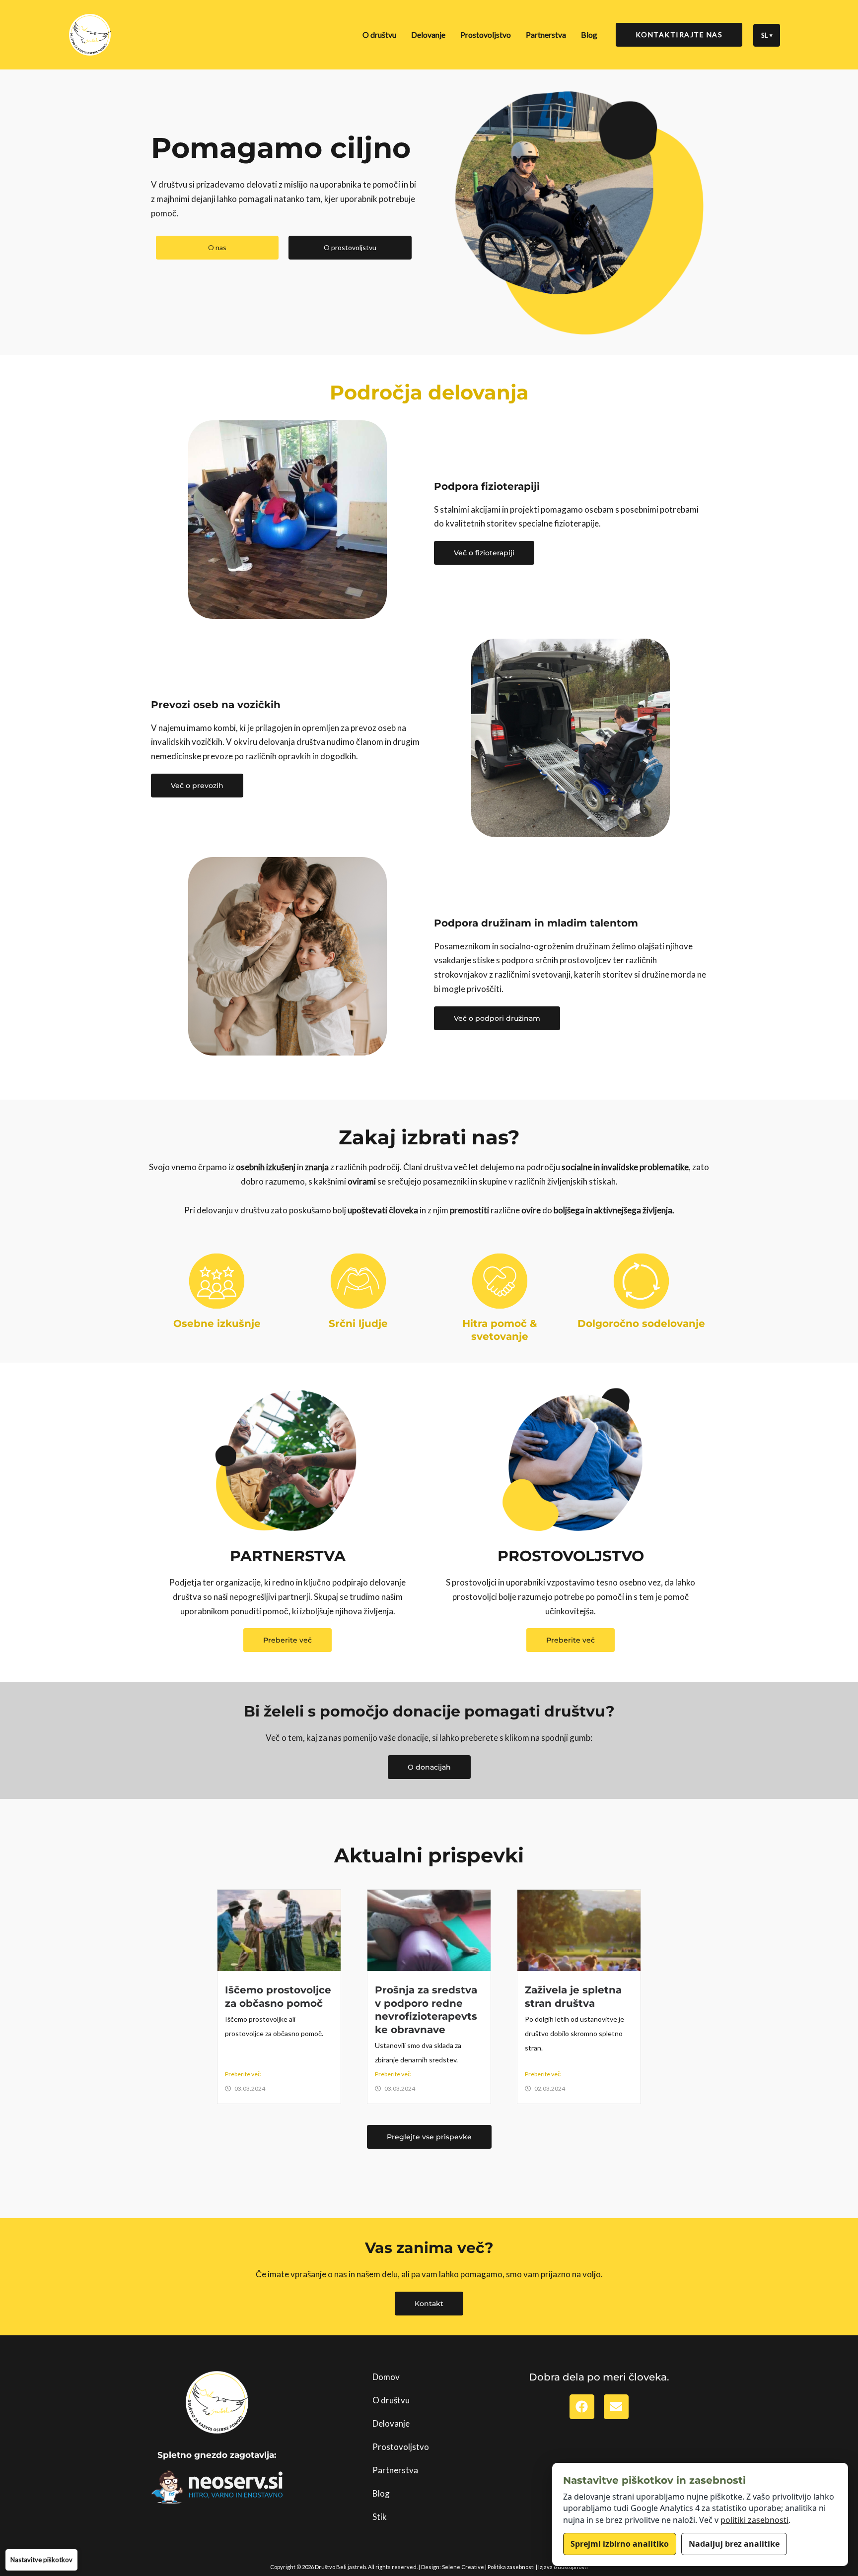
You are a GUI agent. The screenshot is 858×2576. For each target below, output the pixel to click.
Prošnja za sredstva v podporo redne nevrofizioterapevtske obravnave (426, 2010)
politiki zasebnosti (754, 2520)
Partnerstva (546, 34)
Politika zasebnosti (511, 2567)
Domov (386, 2377)
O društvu (379, 34)
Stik (380, 2517)
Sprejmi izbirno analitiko (620, 2544)
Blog (589, 34)
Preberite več (243, 2074)
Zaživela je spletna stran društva (573, 1996)
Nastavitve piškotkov (41, 2560)
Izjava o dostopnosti (563, 2567)
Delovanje (428, 34)
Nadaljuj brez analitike (734, 2544)
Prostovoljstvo (486, 34)
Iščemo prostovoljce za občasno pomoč (278, 1996)
